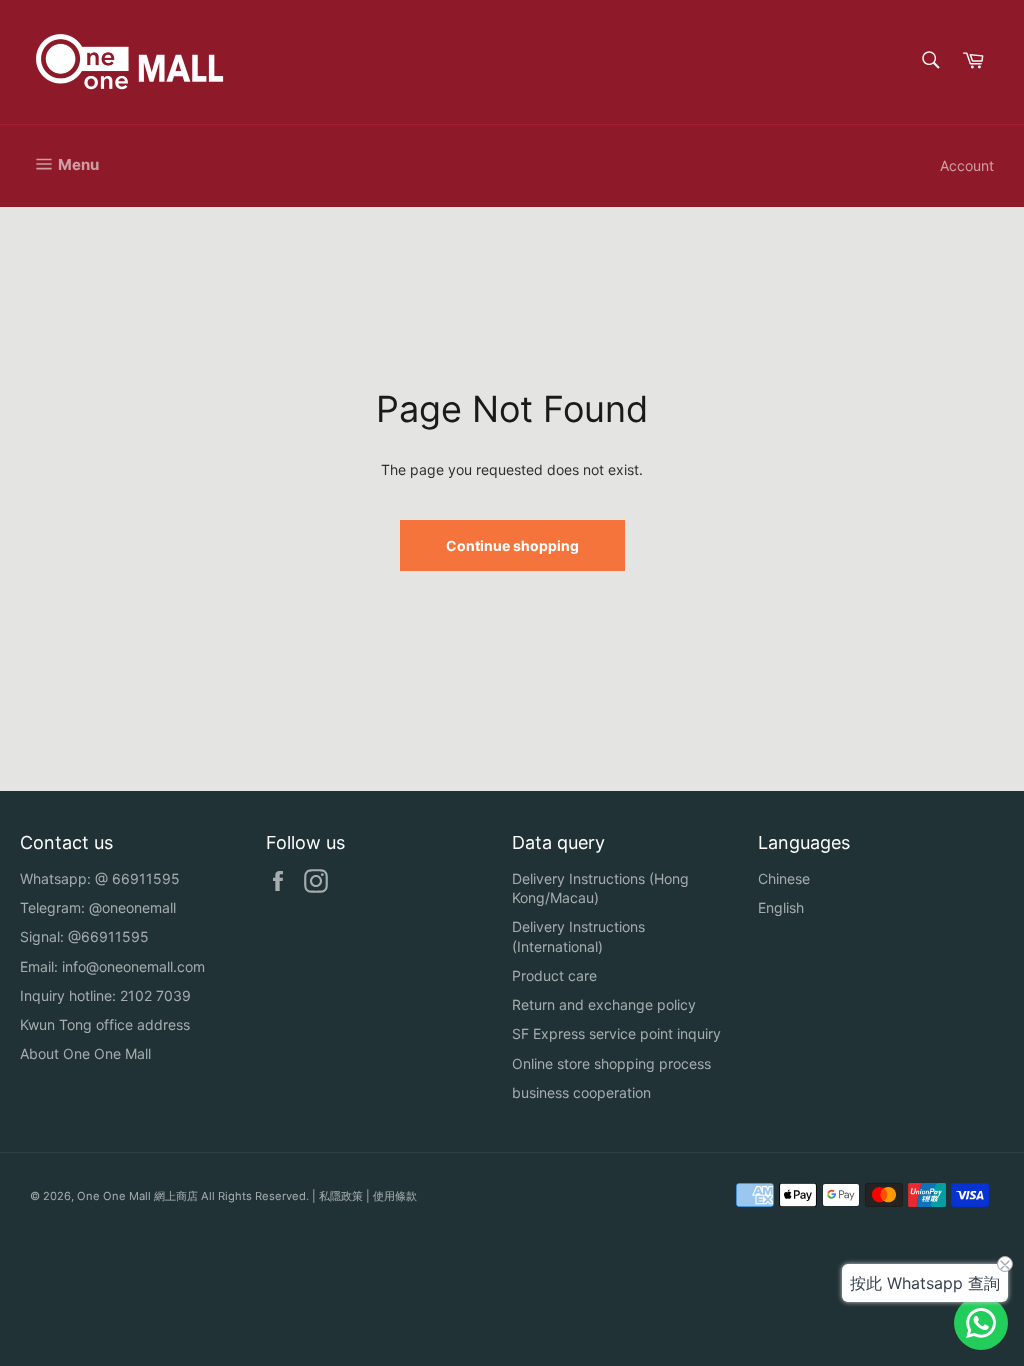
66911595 (146, 878)
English (781, 907)
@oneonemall (132, 907)
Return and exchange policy (604, 1004)
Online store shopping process (611, 1063)
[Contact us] (981, 1323)
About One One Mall (85, 1053)
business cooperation (581, 1092)
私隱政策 (341, 1196)
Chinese (784, 878)
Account (967, 165)
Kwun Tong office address (105, 1024)
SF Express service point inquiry (616, 1033)
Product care (554, 975)
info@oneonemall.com (133, 966)
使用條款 (395, 1196)
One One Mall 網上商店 (137, 1196)
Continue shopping (512, 545)
